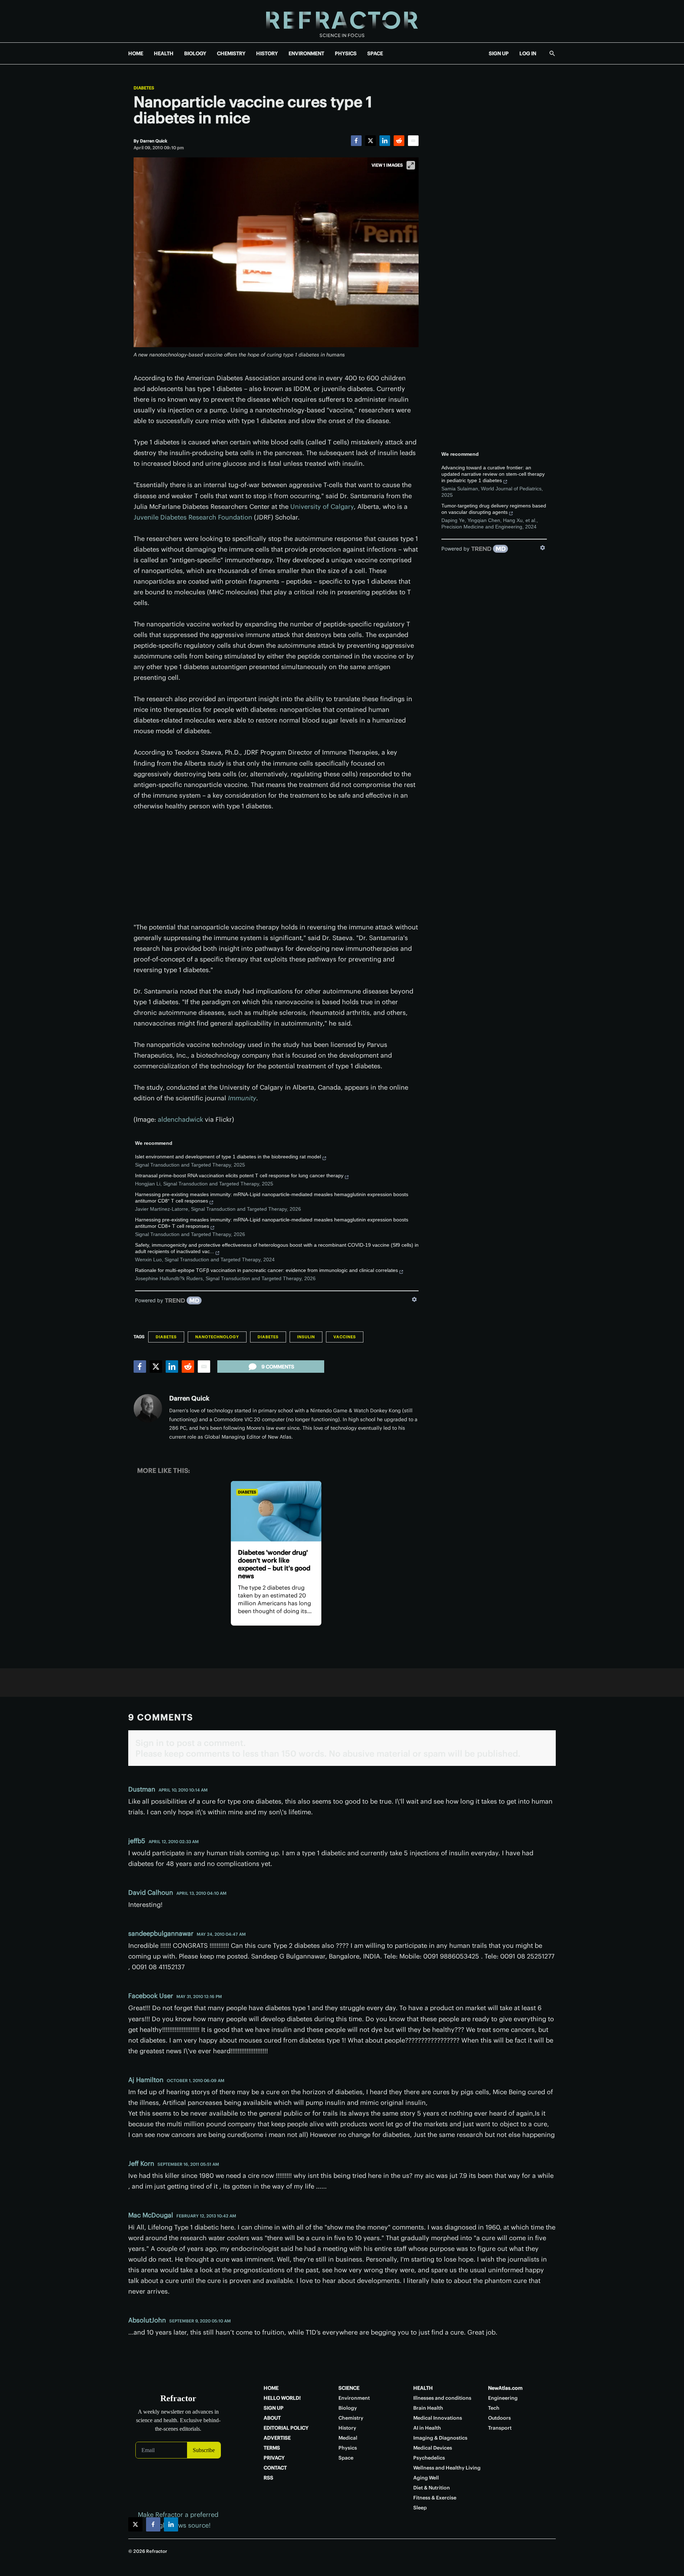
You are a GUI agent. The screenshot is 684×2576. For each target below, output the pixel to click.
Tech (494, 2408)
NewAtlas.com (505, 2388)
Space (346, 2458)
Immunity (242, 1098)
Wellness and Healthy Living (447, 2468)
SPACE (375, 53)
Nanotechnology (217, 1337)
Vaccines (345, 1337)
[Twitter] (370, 141)
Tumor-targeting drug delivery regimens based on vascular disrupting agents (494, 509)
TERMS (272, 2448)
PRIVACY (274, 2458)
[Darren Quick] (148, 1408)
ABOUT (272, 2418)
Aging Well (426, 2478)
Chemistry (351, 2418)
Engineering (503, 2398)
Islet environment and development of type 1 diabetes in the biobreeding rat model (228, 1157)
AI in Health (427, 2428)
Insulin (306, 1337)
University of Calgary (322, 507)
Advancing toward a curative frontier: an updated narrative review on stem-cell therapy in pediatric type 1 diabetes (493, 474)
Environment (354, 2398)
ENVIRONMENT (306, 53)
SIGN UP (499, 53)
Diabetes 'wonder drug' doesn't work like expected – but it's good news (274, 1564)
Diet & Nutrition (432, 2488)
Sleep (420, 2508)
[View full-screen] (411, 165)
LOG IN (528, 53)
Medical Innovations (438, 2418)
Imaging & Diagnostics (440, 2438)
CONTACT (275, 2468)
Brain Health (428, 2408)
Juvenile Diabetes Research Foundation (193, 517)
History (347, 2428)
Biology (348, 2408)
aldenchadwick (180, 1119)
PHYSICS (346, 53)
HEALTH (164, 53)
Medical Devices (433, 2448)
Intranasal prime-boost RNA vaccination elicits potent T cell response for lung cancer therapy (239, 1175)
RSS (268, 2478)
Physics (348, 2448)
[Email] (413, 141)
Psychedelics (429, 2458)
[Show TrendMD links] (414, 1299)
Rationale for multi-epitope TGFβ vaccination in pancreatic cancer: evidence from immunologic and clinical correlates (266, 1270)
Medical (348, 2438)
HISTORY (267, 53)
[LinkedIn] (385, 141)
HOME (136, 53)
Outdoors (499, 2418)
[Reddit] (399, 141)
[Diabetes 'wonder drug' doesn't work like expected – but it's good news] (276, 1511)
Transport (500, 2428)
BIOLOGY (195, 53)
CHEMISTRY (231, 53)
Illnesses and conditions (442, 2398)
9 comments (278, 1367)
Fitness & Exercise (435, 2498)
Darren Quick (189, 1398)
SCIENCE (349, 2388)
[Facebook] (356, 141)
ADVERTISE (277, 2438)
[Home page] (342, 21)
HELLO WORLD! (282, 2398)
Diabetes (144, 88)
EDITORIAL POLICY (286, 2428)
